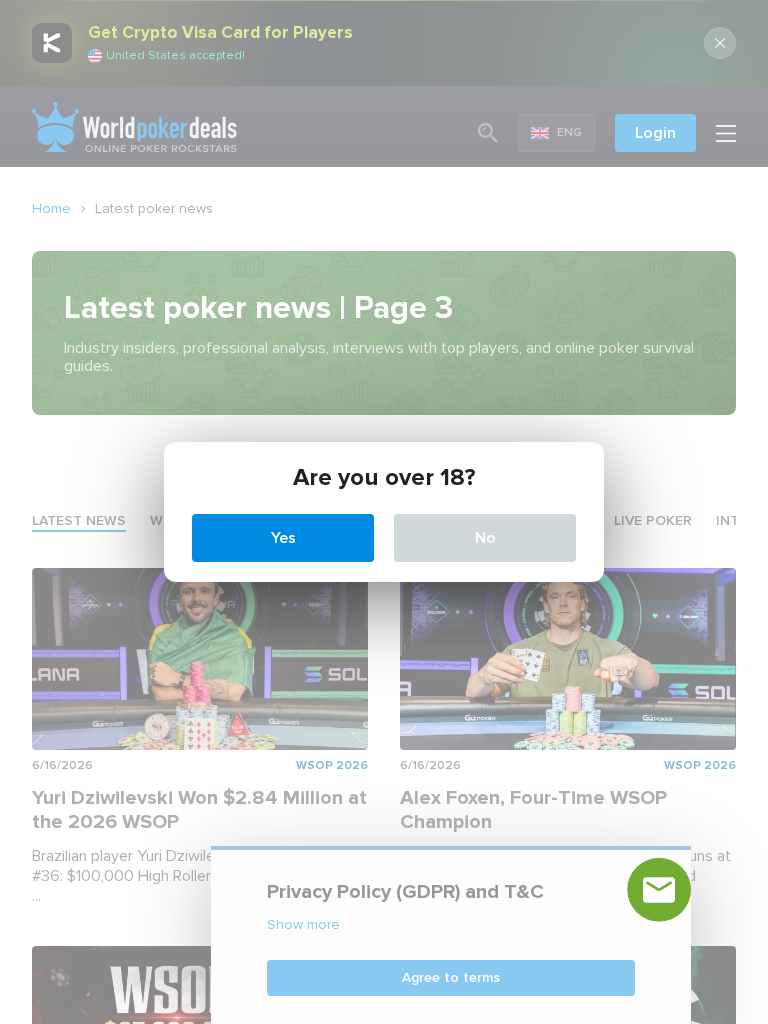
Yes (283, 538)
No (485, 538)
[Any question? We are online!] (659, 890)
